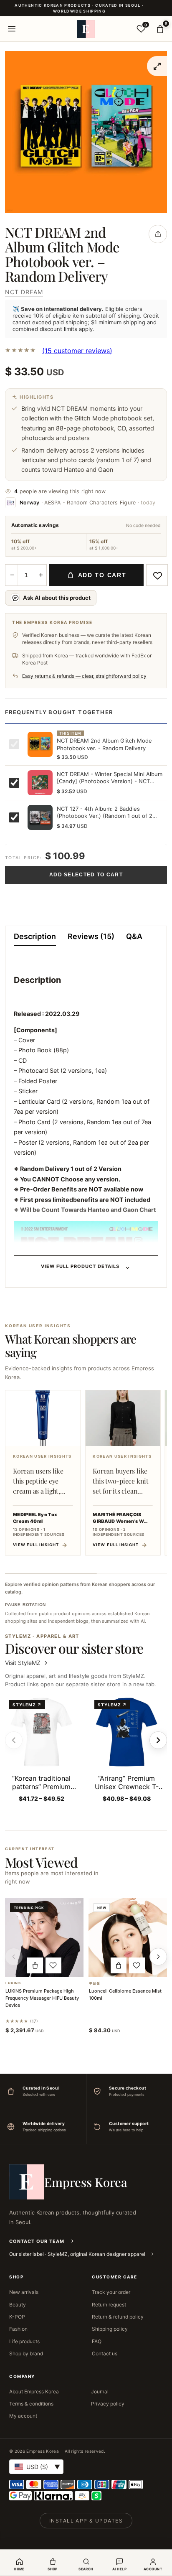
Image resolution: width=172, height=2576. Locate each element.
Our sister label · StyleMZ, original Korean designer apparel (78, 2254)
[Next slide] (158, 1740)
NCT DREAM (24, 292)
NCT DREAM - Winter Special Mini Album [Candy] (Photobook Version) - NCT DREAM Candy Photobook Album (110, 778)
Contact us (105, 2353)
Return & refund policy (118, 2317)
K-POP (17, 2317)
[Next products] (158, 1957)
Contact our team (37, 2241)
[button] (35, 1965)
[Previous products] (14, 1957)
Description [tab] (35, 936)
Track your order (111, 2292)
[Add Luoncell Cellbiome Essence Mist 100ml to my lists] (137, 1965)
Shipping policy (110, 2329)
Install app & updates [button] (86, 2521)
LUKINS (13, 1983)
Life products (24, 2341)
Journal (100, 2391)
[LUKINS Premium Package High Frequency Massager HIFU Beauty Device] (44, 1937)
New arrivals (24, 2292)
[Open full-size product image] (157, 66)
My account (23, 2416)
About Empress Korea (34, 2391)
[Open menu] (12, 29)
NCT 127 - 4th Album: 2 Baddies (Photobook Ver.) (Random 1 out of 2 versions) (105, 813)
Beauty (18, 2305)
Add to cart (102, 575)
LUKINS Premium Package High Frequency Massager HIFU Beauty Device (42, 1998)
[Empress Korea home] (86, 29)
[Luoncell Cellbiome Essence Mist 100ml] (128, 1937)
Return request (109, 2305)
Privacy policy (108, 2404)
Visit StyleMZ (27, 1663)
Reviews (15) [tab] (91, 936)
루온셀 (95, 1983)
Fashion (18, 2329)
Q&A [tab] (134, 936)
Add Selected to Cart (86, 875)
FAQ (97, 2341)
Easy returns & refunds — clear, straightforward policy (84, 676)
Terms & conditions (31, 2404)
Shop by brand (26, 2353)
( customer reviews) (77, 351)
